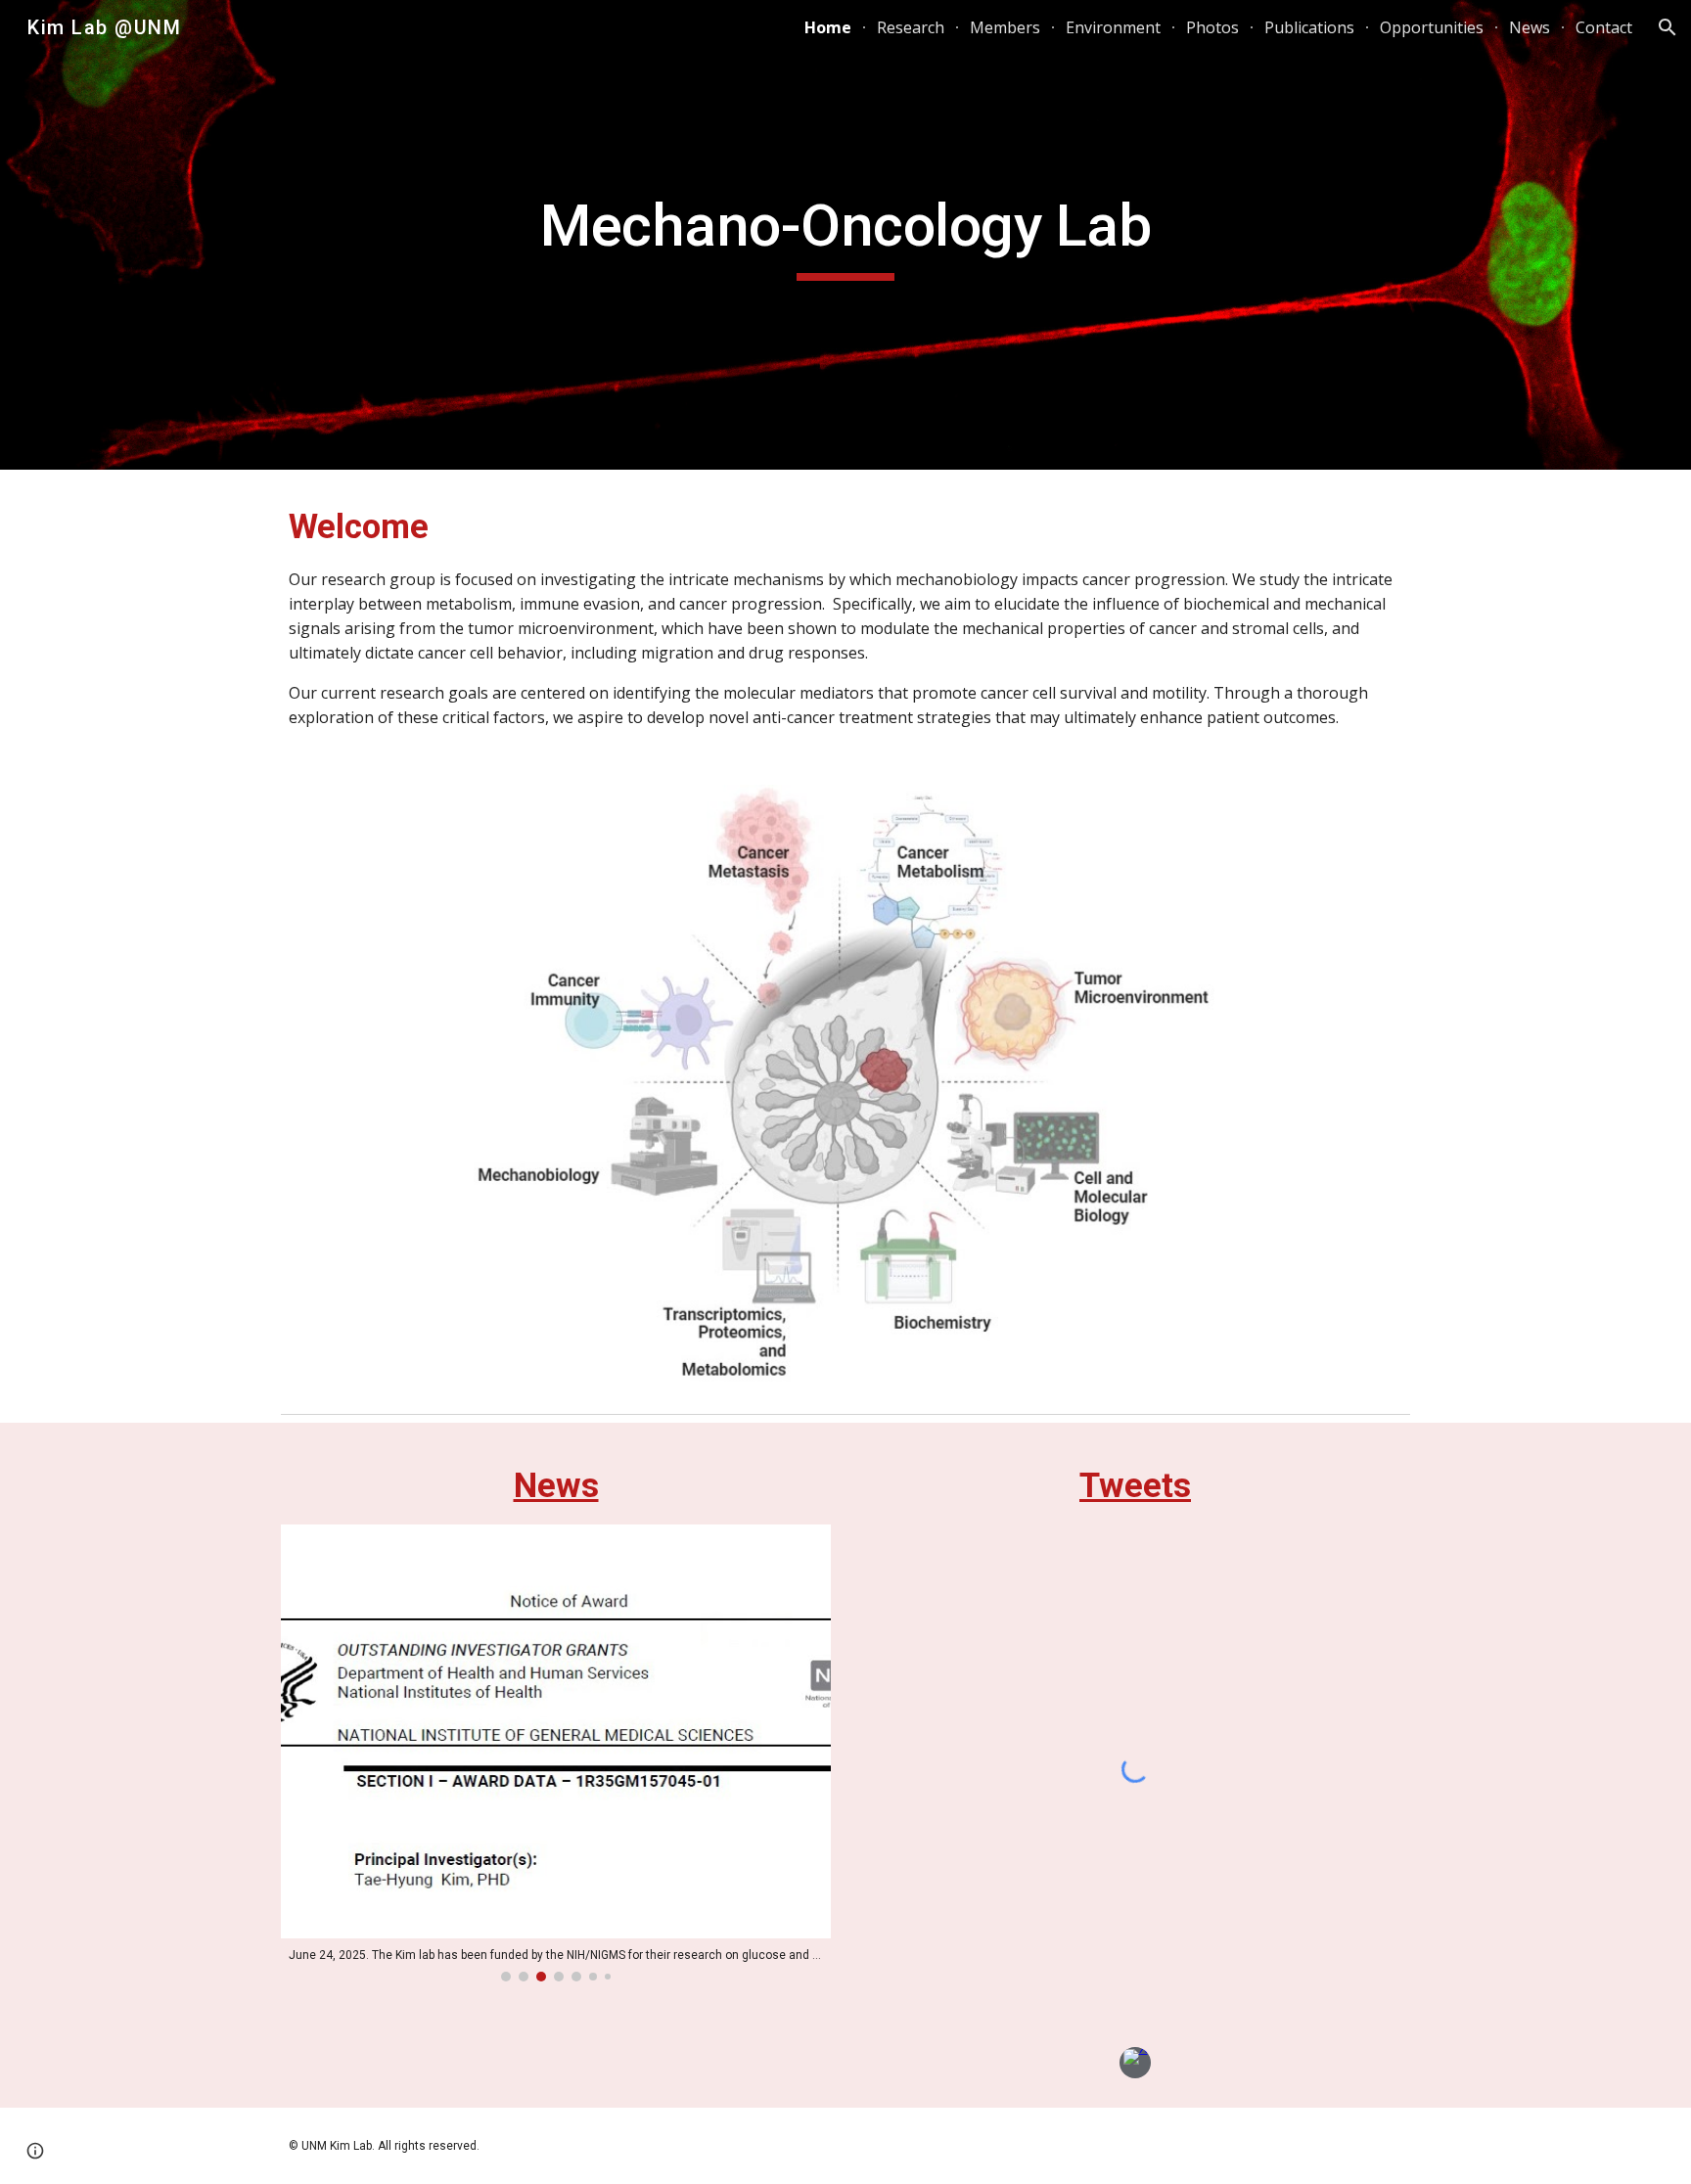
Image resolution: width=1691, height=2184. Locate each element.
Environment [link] (1113, 27)
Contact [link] (1604, 27)
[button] (1668, 27)
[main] (845, 235)
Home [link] (828, 27)
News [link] (1530, 27)
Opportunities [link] (1432, 27)
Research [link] (911, 27)
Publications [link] (1309, 27)
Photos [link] (1212, 27)
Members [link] (1005, 27)
